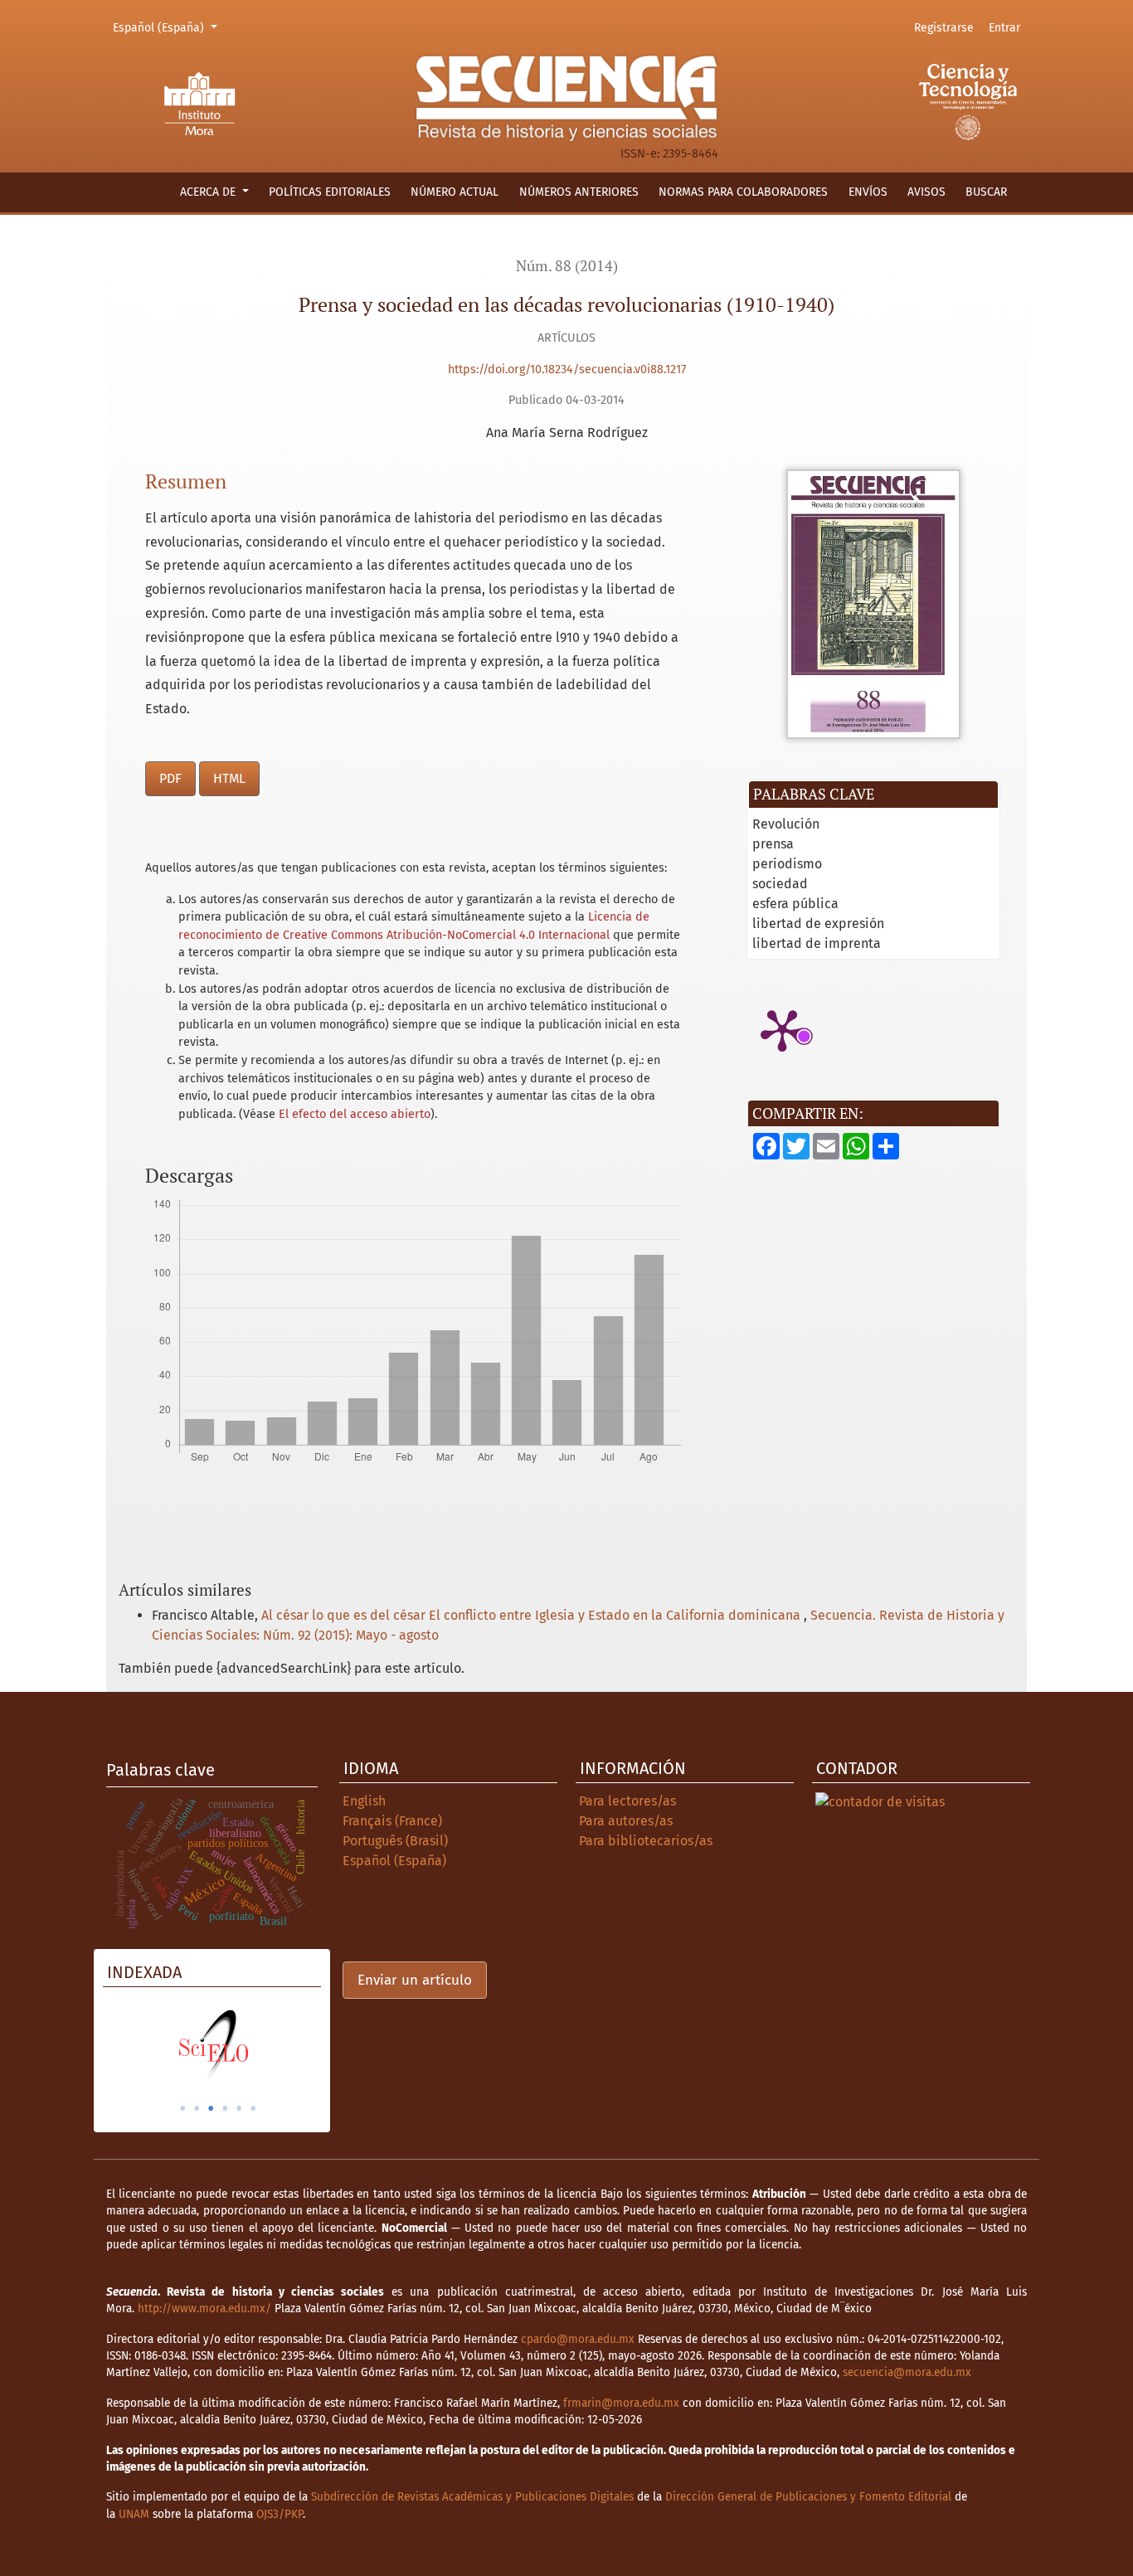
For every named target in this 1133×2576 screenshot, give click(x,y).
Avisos (926, 192)
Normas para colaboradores (743, 192)
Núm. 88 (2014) (567, 266)
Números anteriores (579, 192)
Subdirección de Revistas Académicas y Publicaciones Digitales (472, 2497)
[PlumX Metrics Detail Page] (782, 1029)
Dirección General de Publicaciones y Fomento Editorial (808, 2497)
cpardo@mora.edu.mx (578, 2339)
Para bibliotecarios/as (646, 1841)
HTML (229, 778)
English (364, 1801)
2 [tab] (197, 2108)
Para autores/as (626, 1821)
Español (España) (168, 27)
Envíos (868, 192)
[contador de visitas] (880, 1801)
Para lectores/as (627, 1801)
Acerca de (209, 192)
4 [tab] (225, 2108)
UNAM (134, 2514)
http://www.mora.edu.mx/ (204, 2309)
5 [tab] (239, 2108)
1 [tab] (182, 2108)
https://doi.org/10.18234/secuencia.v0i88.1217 (567, 369)
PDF (170, 778)
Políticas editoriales (330, 192)
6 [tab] (253, 2108)
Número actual (455, 192)
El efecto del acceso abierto (355, 1114)
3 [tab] (211, 2108)
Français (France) (392, 1821)
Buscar (986, 192)
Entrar (1004, 28)
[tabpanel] (212, 2045)
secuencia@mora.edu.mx (907, 2372)
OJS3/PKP (280, 2514)
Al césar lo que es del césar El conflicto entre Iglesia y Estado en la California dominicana (532, 1615)
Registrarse (944, 28)
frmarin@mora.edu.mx (621, 2403)
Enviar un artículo (415, 1980)
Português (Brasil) (395, 1841)
